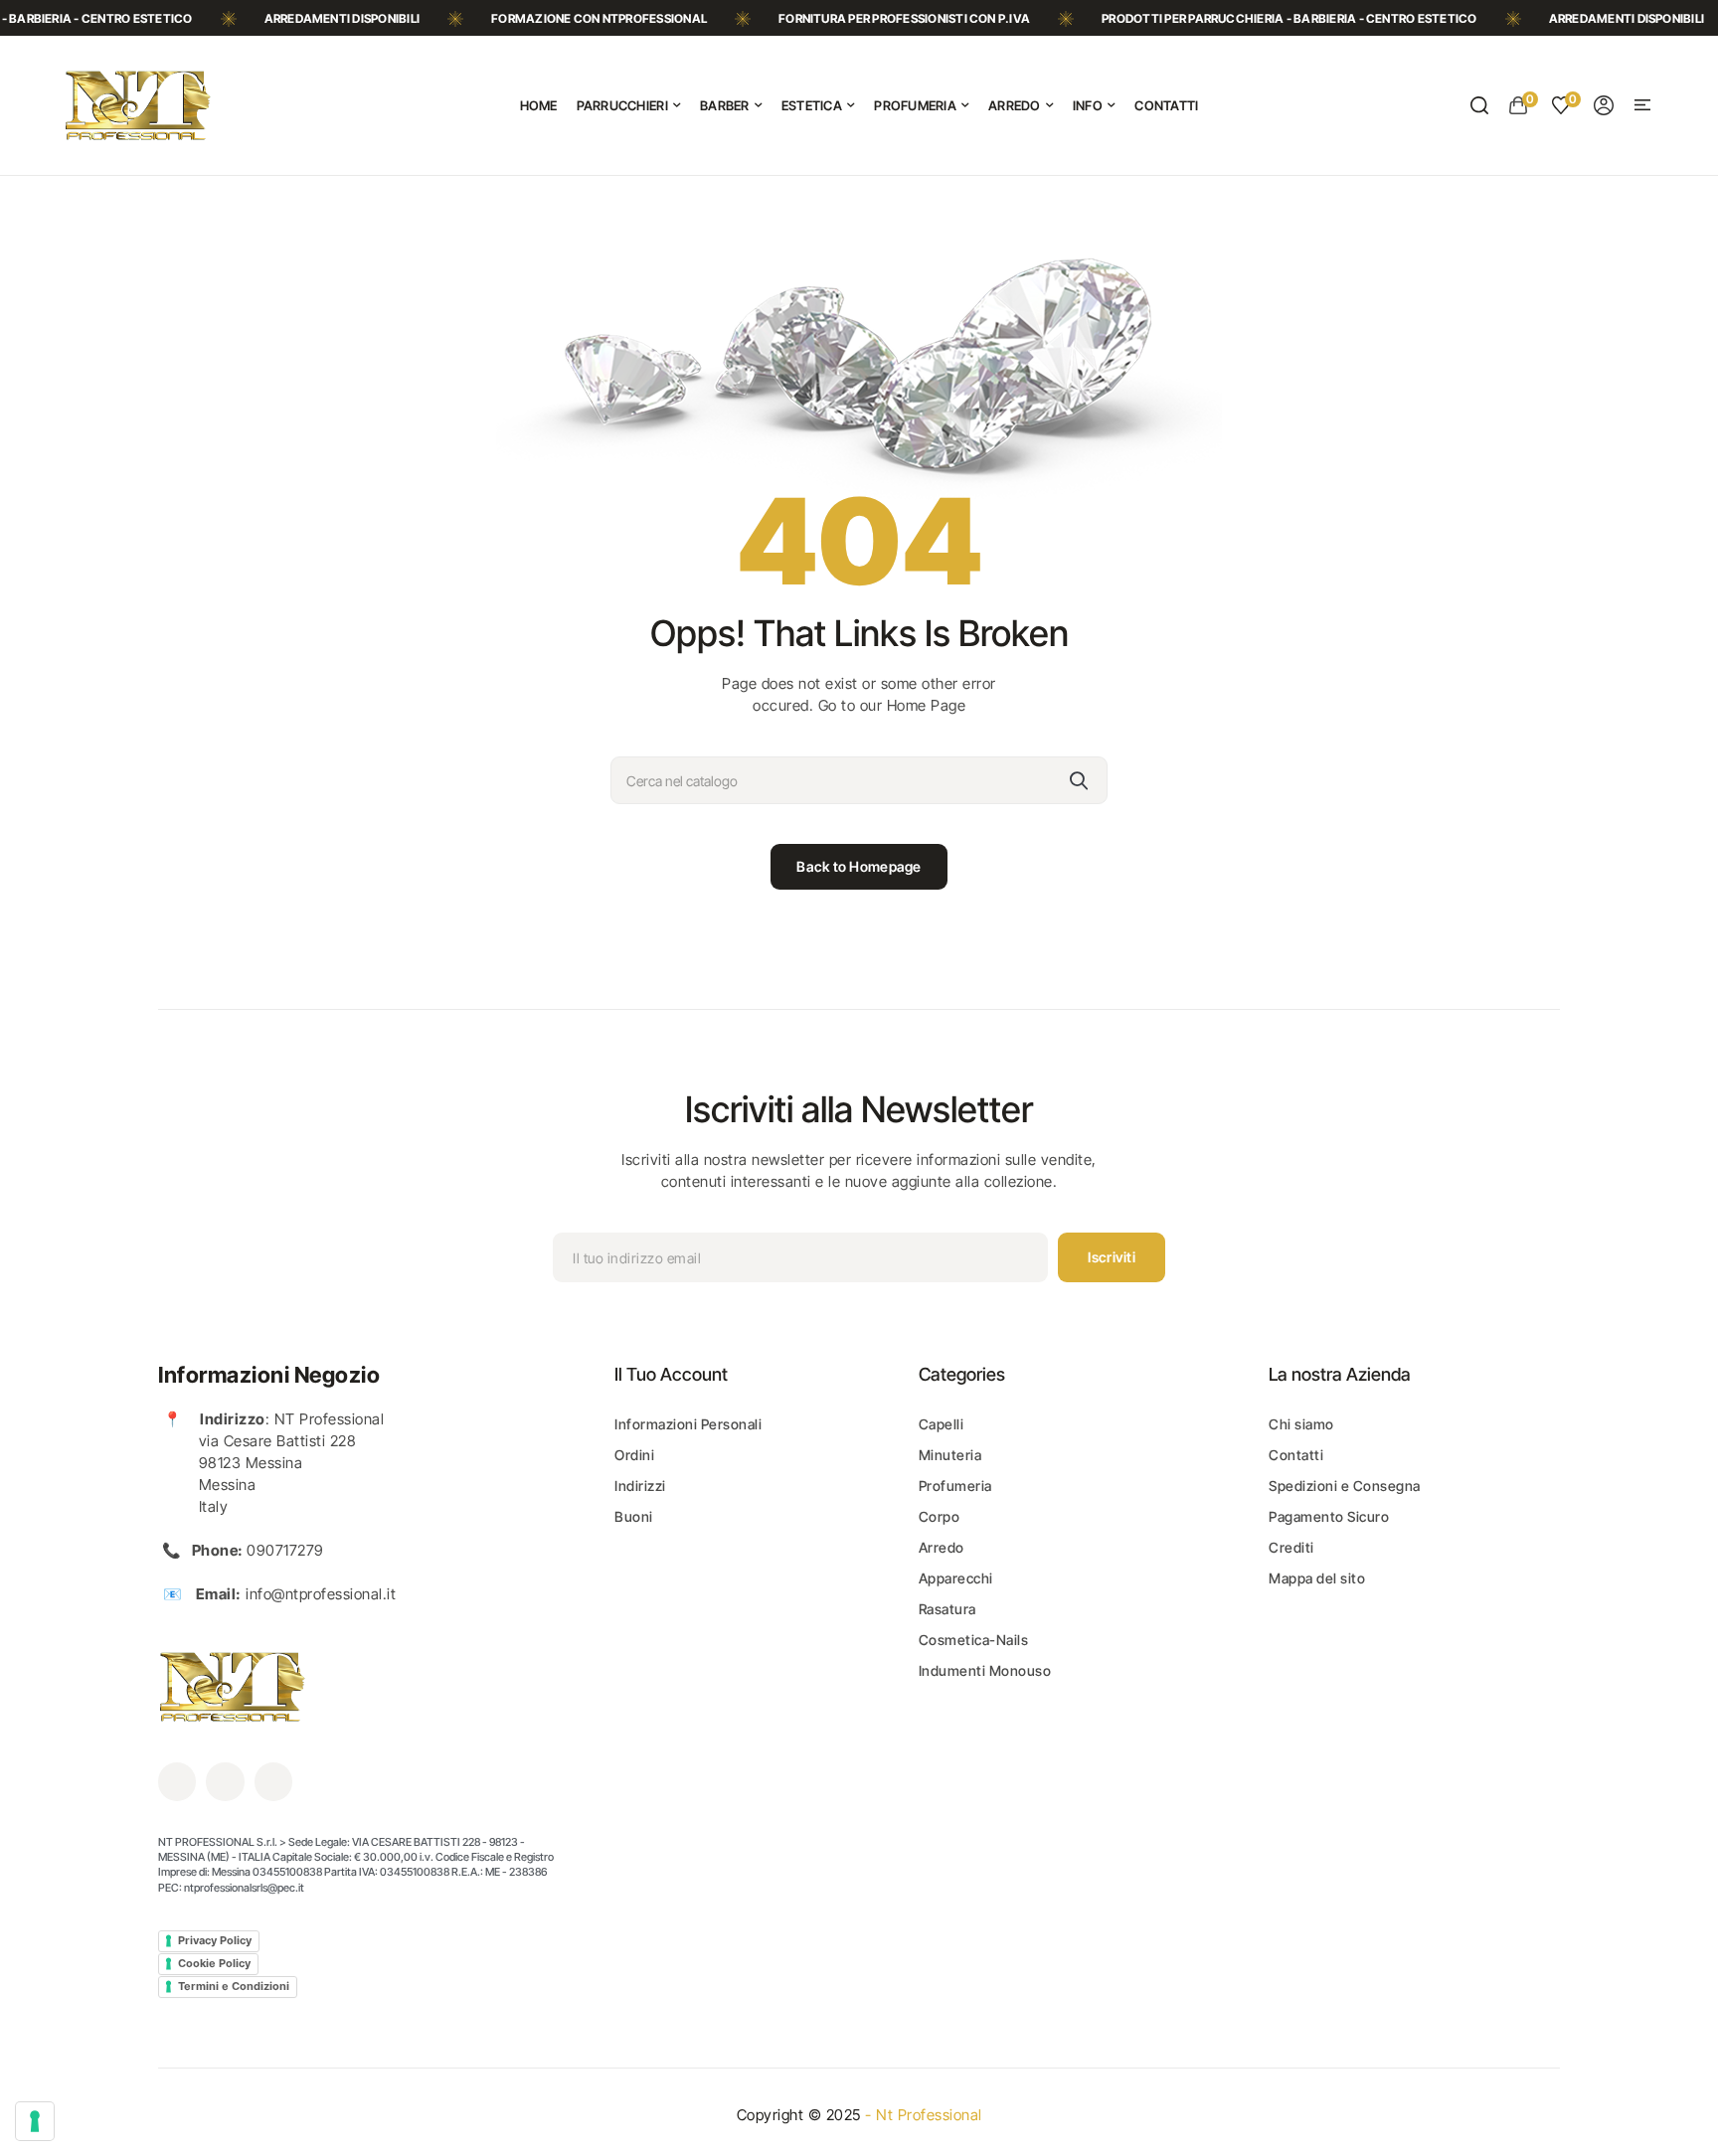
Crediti (1291, 1547)
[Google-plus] (273, 1781)
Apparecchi (956, 1578)
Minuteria (950, 1455)
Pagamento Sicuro (1329, 1516)
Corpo (940, 1516)
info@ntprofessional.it (321, 1594)
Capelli (942, 1424)
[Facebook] (177, 1781)
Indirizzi (640, 1486)
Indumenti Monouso (985, 1670)
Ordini (634, 1455)
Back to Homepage (859, 866)
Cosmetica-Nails (974, 1640)
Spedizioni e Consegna (1345, 1486)
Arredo (942, 1547)
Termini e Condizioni (234, 1986)
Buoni (634, 1516)
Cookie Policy (214, 1963)
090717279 (285, 1550)
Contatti (1296, 1455)
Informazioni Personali (688, 1424)
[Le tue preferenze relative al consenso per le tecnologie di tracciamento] (35, 2121)
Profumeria (955, 1486)
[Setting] (1604, 105)
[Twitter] (225, 1781)
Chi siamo (1301, 1424)
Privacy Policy (215, 1940)
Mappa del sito (1317, 1578)
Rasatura (947, 1609)
